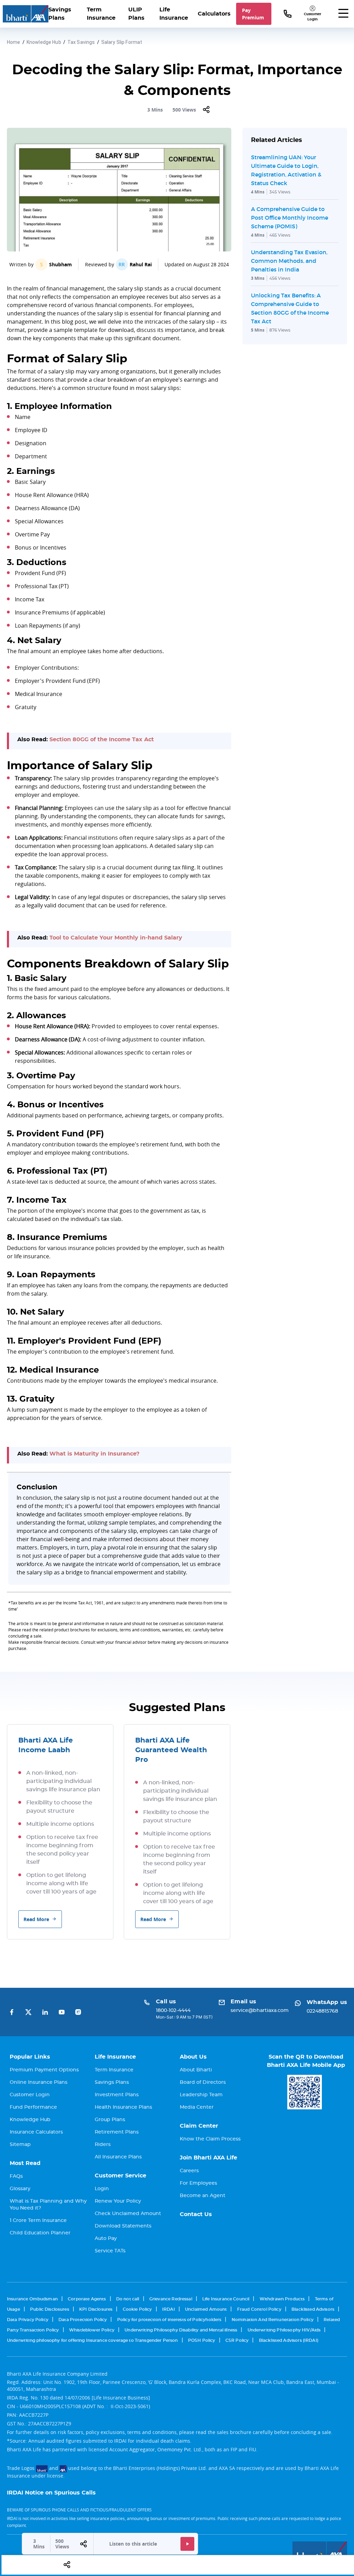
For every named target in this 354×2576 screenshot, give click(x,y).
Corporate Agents (87, 2299)
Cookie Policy (137, 2309)
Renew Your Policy (118, 2201)
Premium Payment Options (44, 2070)
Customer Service (120, 2176)
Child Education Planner (40, 2233)
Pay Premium (253, 14)
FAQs (16, 2176)
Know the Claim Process (210, 2139)
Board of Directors (203, 2082)
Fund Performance (33, 2107)
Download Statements (123, 2226)
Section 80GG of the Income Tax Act (102, 740)
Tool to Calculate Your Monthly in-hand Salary (116, 938)
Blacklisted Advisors (313, 2309)
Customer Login (30, 2095)
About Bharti (196, 2070)
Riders (103, 2145)
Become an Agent (203, 2196)
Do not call (128, 2299)
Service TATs (110, 2251)
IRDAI (169, 2309)
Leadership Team (201, 2095)
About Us (193, 2057)
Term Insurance (101, 14)
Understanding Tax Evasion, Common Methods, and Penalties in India (289, 261)
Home (14, 42)
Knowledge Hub (44, 42)
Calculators (214, 14)
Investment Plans (117, 2095)
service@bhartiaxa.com (260, 2011)
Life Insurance (174, 14)
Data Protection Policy (83, 2320)
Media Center (197, 2107)
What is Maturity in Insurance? (94, 1454)
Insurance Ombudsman (32, 2299)
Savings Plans (60, 14)
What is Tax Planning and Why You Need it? (48, 2205)
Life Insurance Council (226, 2299)
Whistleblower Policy (92, 2330)
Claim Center (199, 2126)
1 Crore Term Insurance (38, 2221)
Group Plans (110, 2120)
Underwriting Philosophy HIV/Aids (284, 2330)
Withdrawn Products (282, 2299)
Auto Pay (106, 2239)
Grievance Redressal (171, 2299)
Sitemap (20, 2145)
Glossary (20, 2189)
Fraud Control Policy (259, 2309)
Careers (189, 2171)
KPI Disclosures (96, 2309)
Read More (36, 1919)
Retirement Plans (117, 2132)
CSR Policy (237, 2340)
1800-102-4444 (173, 2011)
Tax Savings (81, 42)
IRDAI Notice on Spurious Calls (51, 2493)
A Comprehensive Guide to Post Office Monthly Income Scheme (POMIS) (290, 218)
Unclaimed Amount (206, 2309)
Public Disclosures (50, 2309)
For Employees (198, 2183)
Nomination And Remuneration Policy (273, 2320)
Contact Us (196, 2214)
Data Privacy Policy (28, 2320)
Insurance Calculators (36, 2132)
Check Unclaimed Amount (128, 2214)
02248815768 (322, 2011)
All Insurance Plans (118, 2157)
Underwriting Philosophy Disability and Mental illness (181, 2330)
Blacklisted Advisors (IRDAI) (289, 2340)
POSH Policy (202, 2340)
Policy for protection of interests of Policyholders (169, 2320)
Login (102, 2189)
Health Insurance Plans (123, 2107)
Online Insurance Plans (39, 2082)
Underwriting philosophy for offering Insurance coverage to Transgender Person (92, 2340)
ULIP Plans (136, 14)
